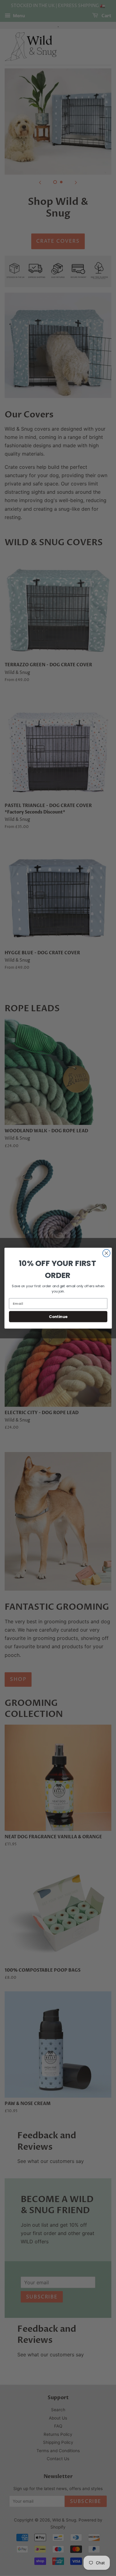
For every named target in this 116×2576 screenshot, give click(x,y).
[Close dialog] (106, 1253)
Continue (58, 1316)
